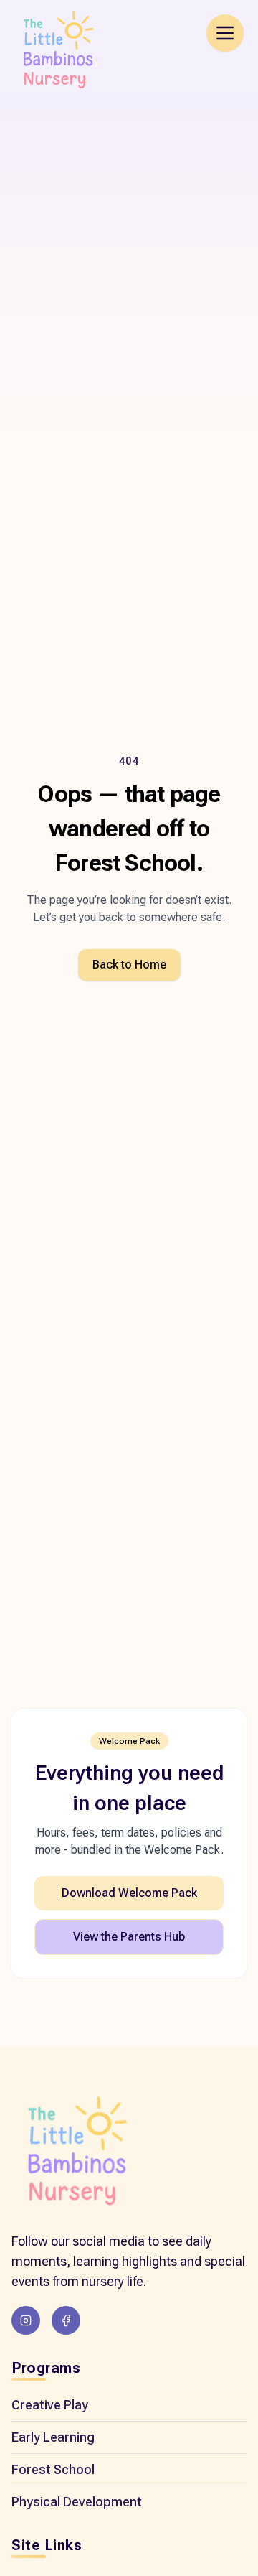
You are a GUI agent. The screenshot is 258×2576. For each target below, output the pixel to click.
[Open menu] (225, 33)
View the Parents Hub (129, 1937)
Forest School (53, 2469)
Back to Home (129, 965)
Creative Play (50, 2405)
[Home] (76, 2153)
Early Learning (53, 2437)
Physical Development (77, 2502)
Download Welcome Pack (129, 1893)
